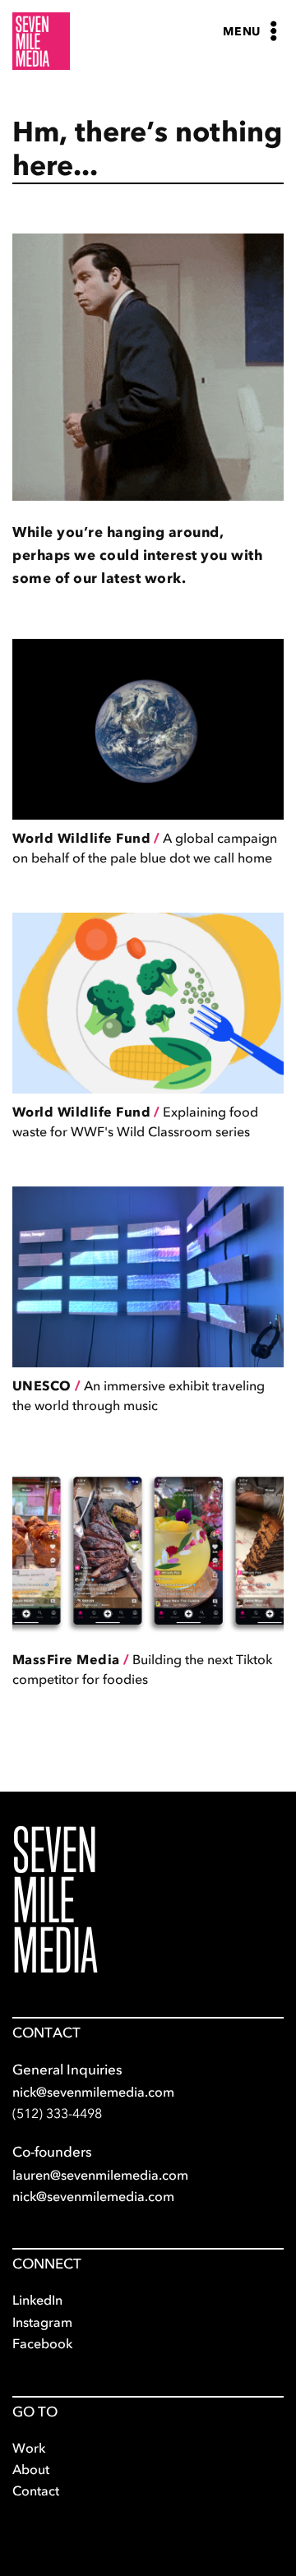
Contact (36, 2490)
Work (29, 2448)
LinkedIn (37, 2300)
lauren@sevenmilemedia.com (100, 2175)
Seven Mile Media (55, 1900)
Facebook (42, 2343)
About (31, 2469)
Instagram (42, 2322)
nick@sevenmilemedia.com (93, 2092)
